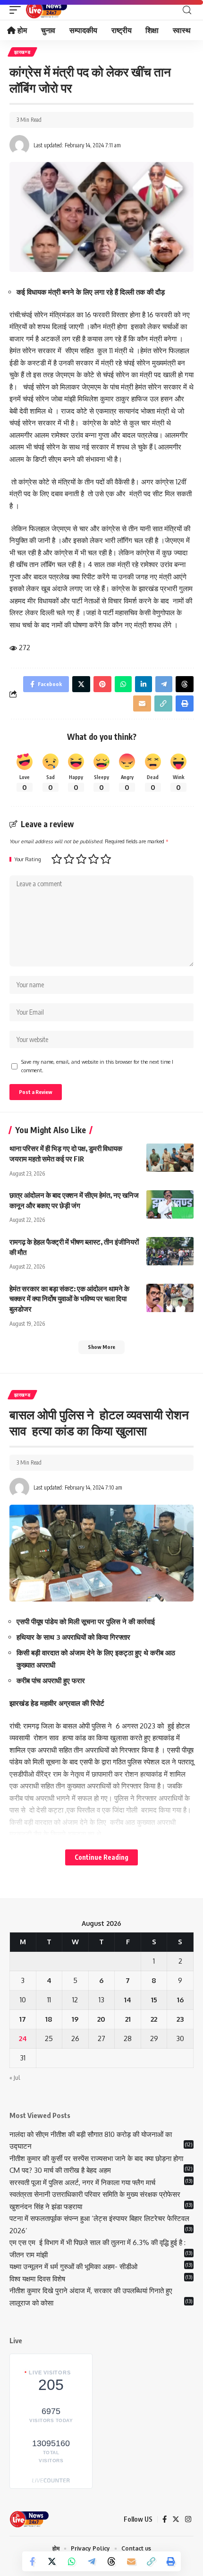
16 (180, 2000)
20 (101, 2019)
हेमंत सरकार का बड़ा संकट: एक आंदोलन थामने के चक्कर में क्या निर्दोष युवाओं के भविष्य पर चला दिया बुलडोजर (69, 1299)
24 (23, 2038)
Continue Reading (101, 1857)
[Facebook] (165, 2519)
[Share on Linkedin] (144, 684)
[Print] (171, 2561)
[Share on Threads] (111, 2561)
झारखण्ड (22, 52)
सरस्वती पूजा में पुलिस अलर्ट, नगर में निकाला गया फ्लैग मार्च (82, 2182)
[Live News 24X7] (46, 10)
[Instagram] (188, 2519)
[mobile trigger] (17, 10)
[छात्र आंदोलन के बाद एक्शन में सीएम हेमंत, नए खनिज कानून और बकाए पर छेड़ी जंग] (170, 1204)
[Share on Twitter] (52, 2561)
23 (180, 2019)
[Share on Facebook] (32, 2561)
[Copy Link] (151, 2561)
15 (154, 2000)
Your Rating (28, 860)
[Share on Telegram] (92, 2561)
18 (49, 2019)
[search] (187, 10)
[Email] (131, 2561)
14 (128, 2000)
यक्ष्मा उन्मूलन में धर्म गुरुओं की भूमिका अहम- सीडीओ (74, 2267)
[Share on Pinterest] (102, 684)
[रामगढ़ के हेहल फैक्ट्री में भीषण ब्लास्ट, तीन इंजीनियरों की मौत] (170, 1251)
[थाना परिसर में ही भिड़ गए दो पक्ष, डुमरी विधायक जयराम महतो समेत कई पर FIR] (170, 1158)
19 (75, 2019)
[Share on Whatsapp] (72, 2561)
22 (154, 2019)
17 (23, 2019)
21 (128, 2019)
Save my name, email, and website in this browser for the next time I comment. (97, 1066)
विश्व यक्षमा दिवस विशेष (37, 2279)
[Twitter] (176, 2519)
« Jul (15, 2078)
